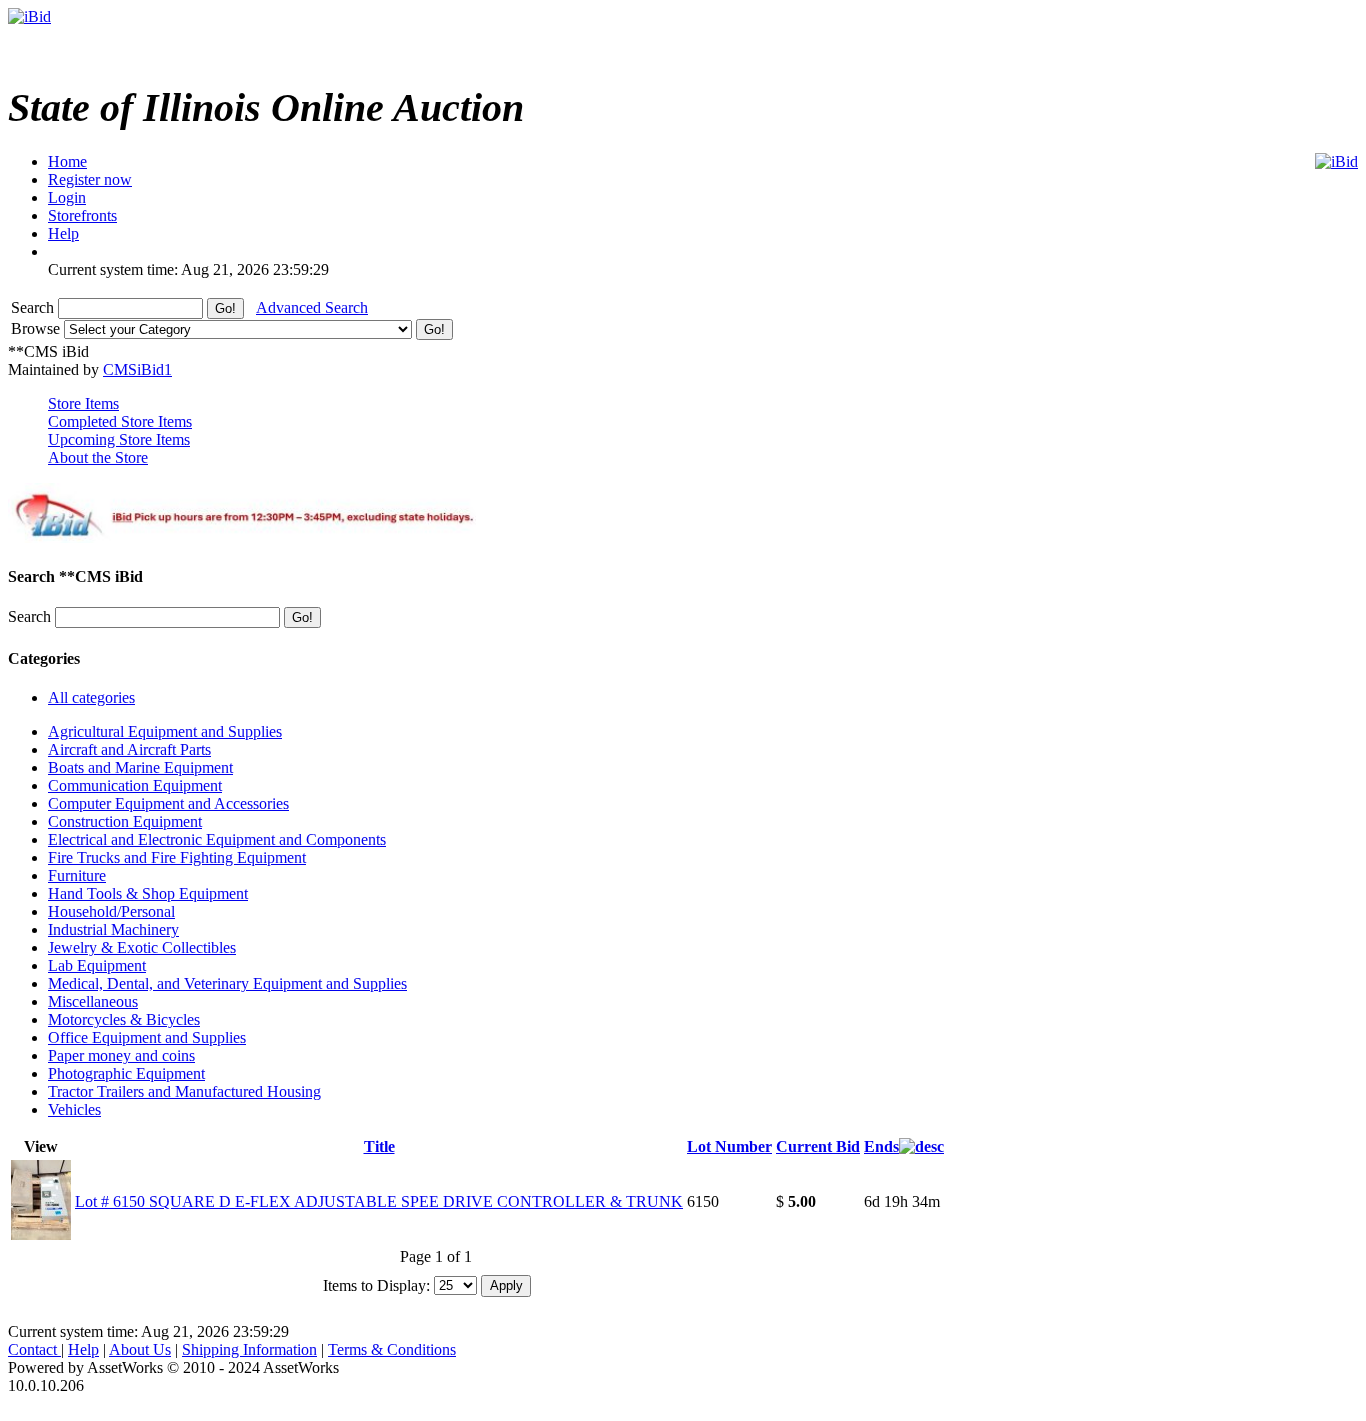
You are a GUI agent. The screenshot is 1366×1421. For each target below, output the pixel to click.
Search (34, 307)
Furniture (77, 875)
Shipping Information (249, 1349)
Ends (881, 1146)
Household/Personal (111, 911)
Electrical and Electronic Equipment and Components (217, 839)
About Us (140, 1349)
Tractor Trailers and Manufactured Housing (184, 1091)
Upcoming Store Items (119, 439)
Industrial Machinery (113, 929)
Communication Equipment (135, 785)
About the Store (98, 457)
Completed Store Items (120, 421)
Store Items (83, 403)
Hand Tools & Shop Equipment (148, 893)
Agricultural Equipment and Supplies (165, 731)
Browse (37, 328)
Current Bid (818, 1146)
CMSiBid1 (137, 369)
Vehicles (74, 1109)
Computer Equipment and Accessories (168, 803)
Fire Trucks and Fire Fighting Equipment (177, 857)
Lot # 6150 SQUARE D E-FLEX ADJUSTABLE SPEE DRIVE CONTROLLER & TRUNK (379, 1201)
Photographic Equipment (126, 1073)
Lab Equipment (97, 965)
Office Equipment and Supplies (147, 1037)
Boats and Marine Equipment (140, 767)
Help (83, 1349)
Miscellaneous (93, 1001)
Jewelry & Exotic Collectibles (142, 947)
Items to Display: (376, 1284)
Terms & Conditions (392, 1349)
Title (379, 1146)
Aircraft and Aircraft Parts (129, 749)
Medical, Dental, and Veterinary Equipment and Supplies (227, 983)
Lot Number (729, 1146)
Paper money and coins (121, 1055)
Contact (34, 1349)
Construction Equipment (125, 821)
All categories (91, 697)
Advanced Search (312, 307)
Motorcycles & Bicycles (124, 1019)
